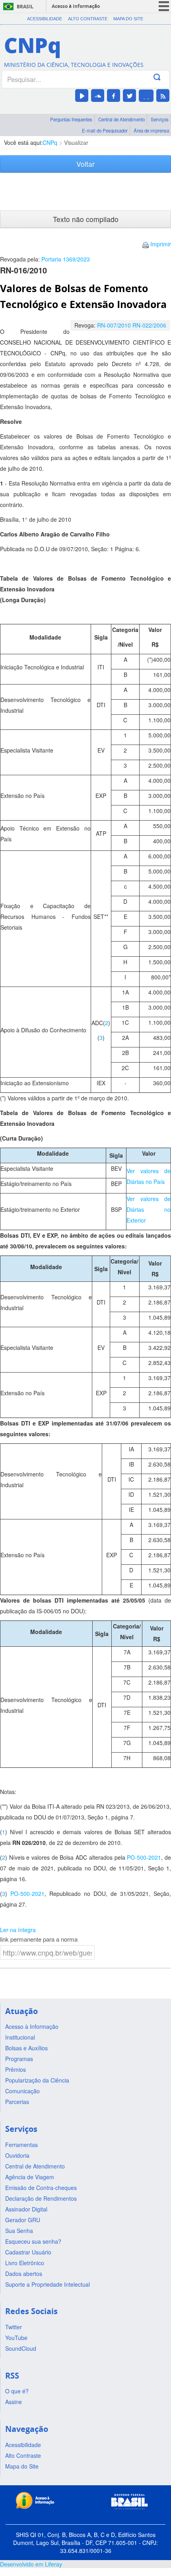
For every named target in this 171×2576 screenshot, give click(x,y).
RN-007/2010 (114, 325)
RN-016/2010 (23, 270)
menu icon (164, 6)
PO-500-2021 (144, 1857)
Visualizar (76, 142)
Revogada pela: (45, 259)
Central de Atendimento (121, 119)
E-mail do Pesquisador (105, 131)
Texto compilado (86, 219)
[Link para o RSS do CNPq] (163, 96)
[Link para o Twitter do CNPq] (129, 96)
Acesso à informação (76, 6)
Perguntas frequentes (71, 119)
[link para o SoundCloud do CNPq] (98, 96)
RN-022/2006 (149, 325)
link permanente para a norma (39, 1939)
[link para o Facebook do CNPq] (114, 96)
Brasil (25, 7)
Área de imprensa (151, 131)
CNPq (50, 142)
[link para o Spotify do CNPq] (146, 96)
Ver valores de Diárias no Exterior (149, 1209)
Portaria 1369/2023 (66, 259)
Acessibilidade (45, 19)
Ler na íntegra (18, 1930)
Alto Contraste (88, 19)
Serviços (160, 119)
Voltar (85, 164)
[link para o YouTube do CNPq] (82, 96)
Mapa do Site (128, 19)
